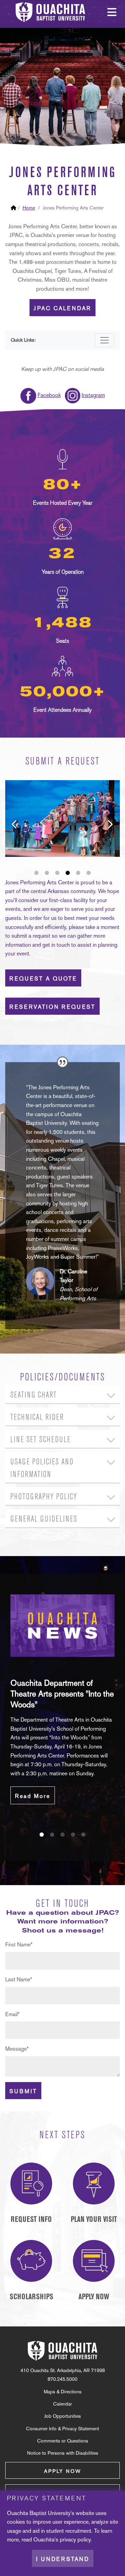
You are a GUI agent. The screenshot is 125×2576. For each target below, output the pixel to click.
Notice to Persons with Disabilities (63, 2453)
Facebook (49, 395)
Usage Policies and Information (42, 1468)
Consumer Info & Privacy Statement (62, 2429)
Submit (23, 2091)
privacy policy (75, 2540)
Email (12, 2014)
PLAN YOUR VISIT (94, 2219)
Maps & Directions (63, 2392)
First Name (19, 1945)
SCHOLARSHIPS (31, 2297)
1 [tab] (36, 873)
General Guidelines (44, 1519)
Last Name (19, 1979)
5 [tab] (78, 873)
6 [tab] (89, 873)
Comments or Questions (63, 2441)
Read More (33, 1796)
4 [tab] (68, 873)
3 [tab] (57, 873)
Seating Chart (34, 1395)
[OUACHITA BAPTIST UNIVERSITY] (62, 2351)
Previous (9, 818)
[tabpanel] (62, 1699)
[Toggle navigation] (105, 340)
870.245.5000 (62, 2379)
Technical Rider (37, 1417)
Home (29, 208)
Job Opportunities (62, 2416)
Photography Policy (44, 1497)
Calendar (62, 2404)
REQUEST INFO (31, 2219)
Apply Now (63, 2471)
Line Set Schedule (41, 1439)
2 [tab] (47, 873)
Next (104, 818)
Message (17, 2049)
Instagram (93, 395)
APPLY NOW (94, 2297)
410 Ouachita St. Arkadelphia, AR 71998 (63, 2370)
